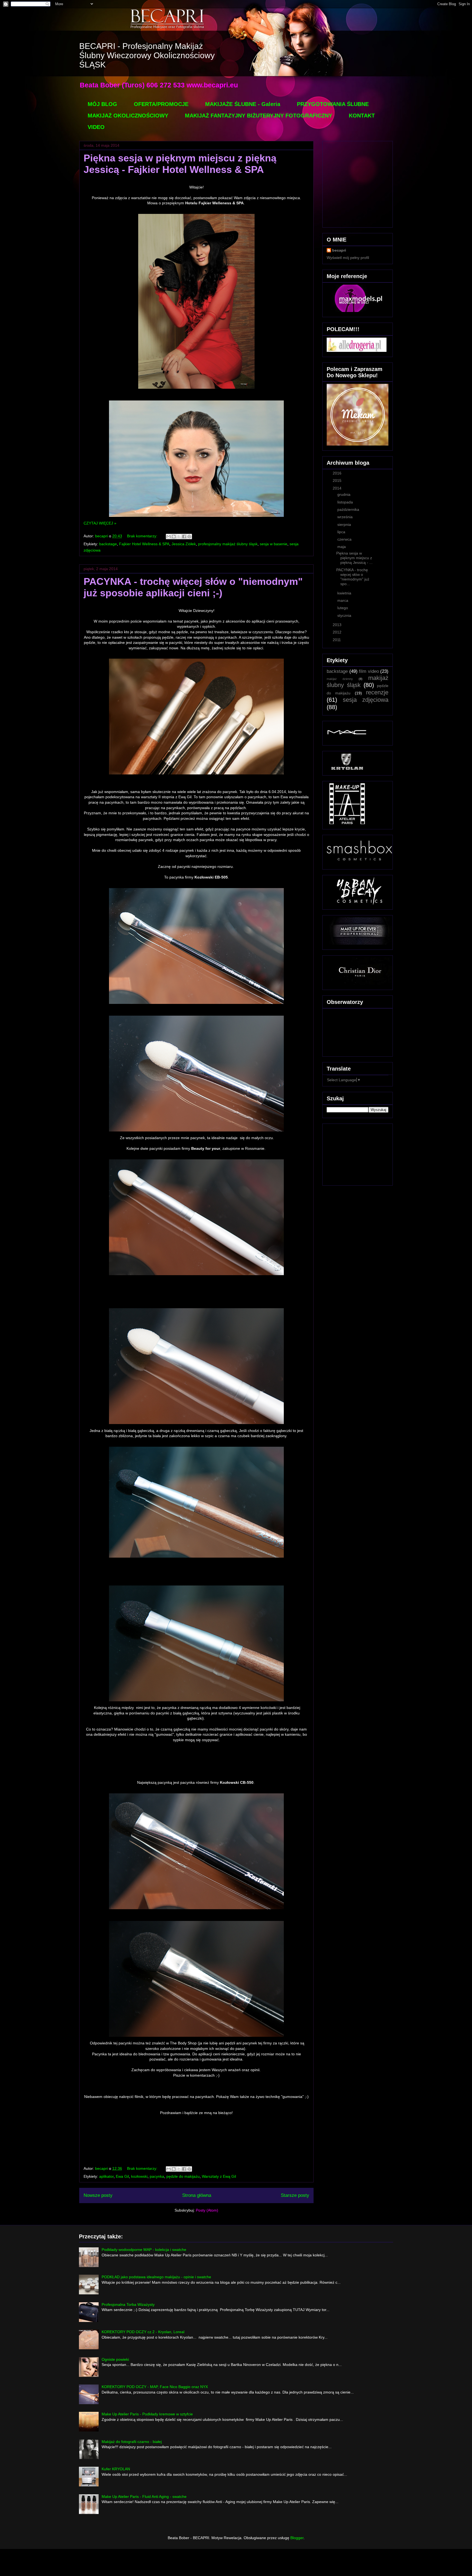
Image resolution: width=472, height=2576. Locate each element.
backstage (108, 544)
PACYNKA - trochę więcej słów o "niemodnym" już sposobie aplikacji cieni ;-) (193, 587)
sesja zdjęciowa (366, 700)
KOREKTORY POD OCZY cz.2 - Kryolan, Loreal (143, 2332)
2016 (338, 473)
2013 (338, 625)
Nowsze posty (98, 2195)
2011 (337, 640)
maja (342, 547)
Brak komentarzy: (143, 536)
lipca (342, 532)
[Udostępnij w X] (179, 537)
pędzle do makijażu (183, 2176)
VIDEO (96, 127)
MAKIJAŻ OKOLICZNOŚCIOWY (128, 116)
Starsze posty (295, 2195)
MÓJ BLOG (102, 104)
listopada (346, 502)
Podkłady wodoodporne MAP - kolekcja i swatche (144, 2250)
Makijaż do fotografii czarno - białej (132, 2442)
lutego (343, 608)
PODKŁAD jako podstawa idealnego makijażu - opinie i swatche (156, 2277)
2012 (338, 632)
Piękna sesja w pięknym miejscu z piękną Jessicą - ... (354, 558)
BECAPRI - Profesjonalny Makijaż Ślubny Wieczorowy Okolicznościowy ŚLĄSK (147, 55)
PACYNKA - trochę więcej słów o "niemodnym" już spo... (353, 577)
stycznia (345, 615)
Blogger (297, 2538)
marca (343, 600)
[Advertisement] (354, 1153)
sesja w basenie (274, 544)
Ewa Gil (122, 2176)
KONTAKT (362, 116)
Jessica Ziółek (184, 544)
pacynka (157, 2176)
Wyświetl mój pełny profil (348, 258)
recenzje (377, 692)
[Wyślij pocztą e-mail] (169, 537)
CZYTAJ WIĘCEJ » (100, 523)
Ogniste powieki (115, 2359)
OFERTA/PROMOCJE (161, 104)
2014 (338, 488)
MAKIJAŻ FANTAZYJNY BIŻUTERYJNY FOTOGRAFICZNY (259, 116)
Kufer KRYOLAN (116, 2469)
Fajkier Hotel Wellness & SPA (144, 544)
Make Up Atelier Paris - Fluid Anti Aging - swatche (144, 2497)
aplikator (106, 2176)
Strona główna (197, 2195)
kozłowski (139, 2176)
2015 (338, 481)
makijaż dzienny (340, 679)
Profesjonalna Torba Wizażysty (128, 2304)
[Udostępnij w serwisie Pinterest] (189, 537)
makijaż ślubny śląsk (358, 682)
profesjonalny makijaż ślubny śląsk (228, 544)
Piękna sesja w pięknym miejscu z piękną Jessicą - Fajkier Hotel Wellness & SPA (180, 164)
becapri (339, 250)
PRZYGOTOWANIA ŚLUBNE (333, 104)
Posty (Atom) (207, 2210)
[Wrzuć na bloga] (174, 537)
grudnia (344, 494)
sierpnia (345, 524)
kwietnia (345, 593)
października (349, 509)
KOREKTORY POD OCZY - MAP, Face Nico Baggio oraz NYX (155, 2387)
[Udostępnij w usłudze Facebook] (184, 537)
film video (369, 671)
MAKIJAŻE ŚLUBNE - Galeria (243, 104)
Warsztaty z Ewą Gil (219, 2176)
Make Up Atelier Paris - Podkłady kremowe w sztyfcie (147, 2414)
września (346, 517)
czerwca (345, 539)
